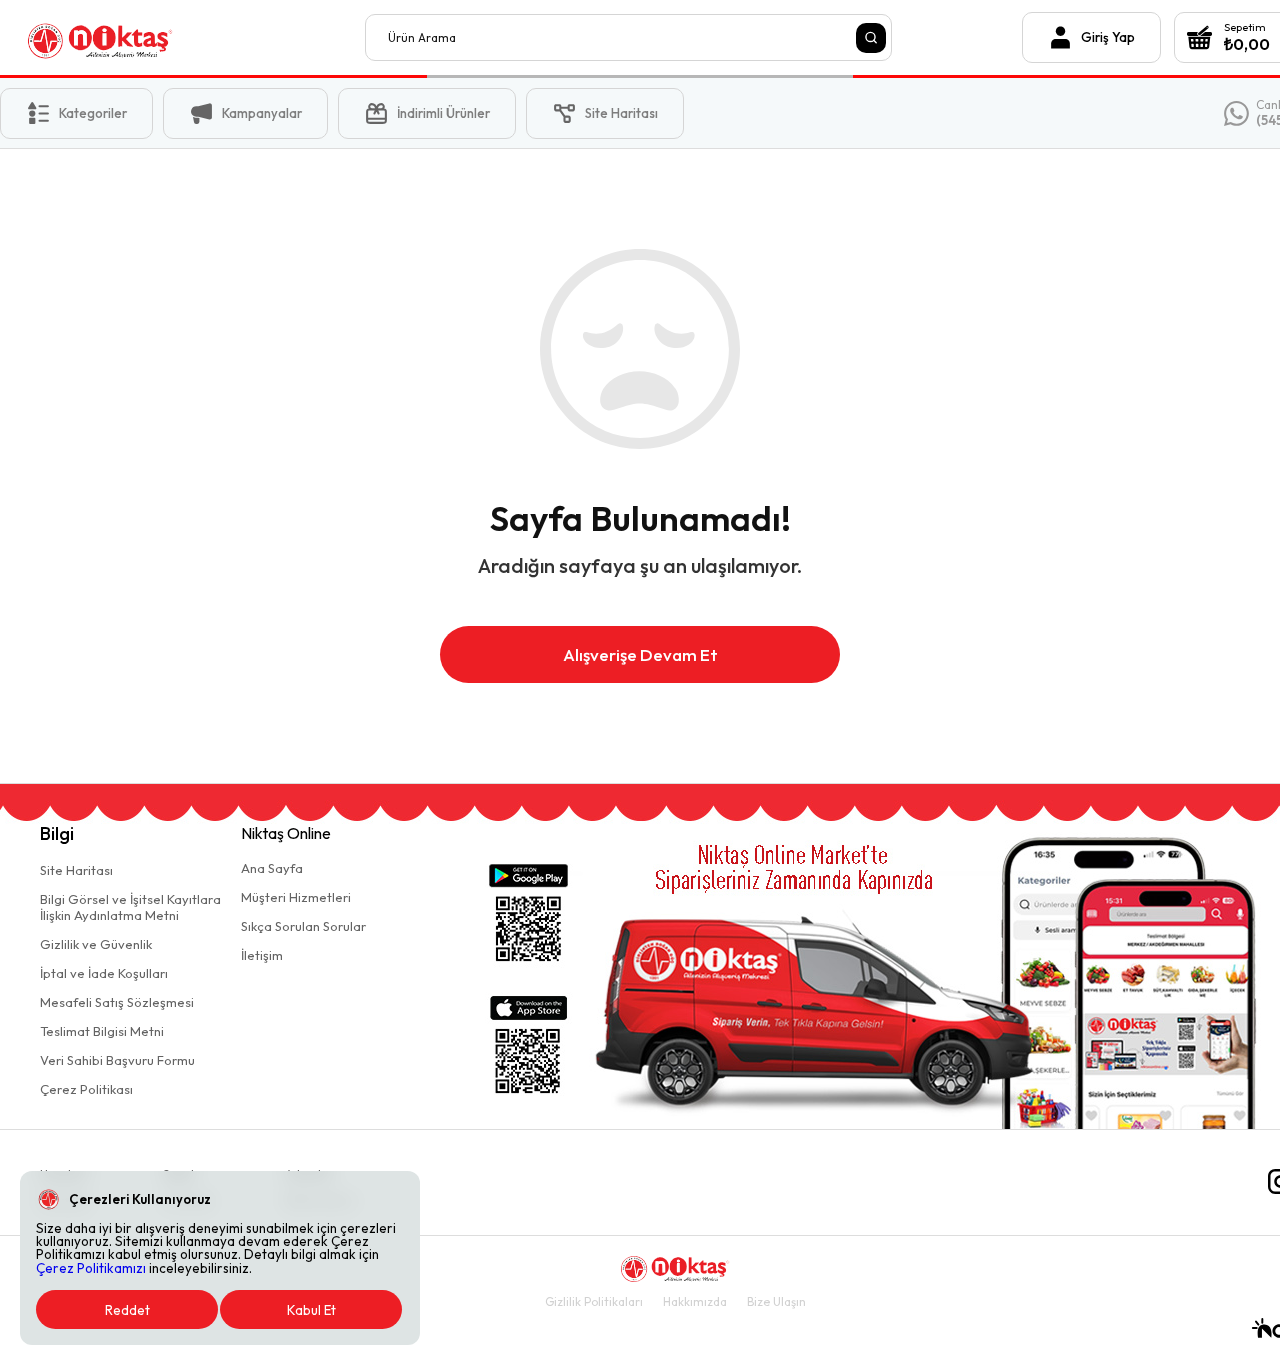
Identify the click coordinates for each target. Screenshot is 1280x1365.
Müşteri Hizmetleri (296, 897)
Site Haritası (76, 870)
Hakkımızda (695, 1301)
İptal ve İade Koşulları (104, 973)
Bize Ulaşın (776, 1301)
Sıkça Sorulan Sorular (303, 926)
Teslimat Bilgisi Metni (102, 1031)
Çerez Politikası (86, 1089)
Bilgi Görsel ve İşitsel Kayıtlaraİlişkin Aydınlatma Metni (130, 907)
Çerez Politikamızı (91, 1268)
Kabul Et (311, 1310)
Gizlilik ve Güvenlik (96, 944)
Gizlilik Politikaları (594, 1301)
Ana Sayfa (272, 868)
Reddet (127, 1310)
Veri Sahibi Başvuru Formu (117, 1060)
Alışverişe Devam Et (640, 654)
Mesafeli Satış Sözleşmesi (117, 1002)
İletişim (262, 955)
